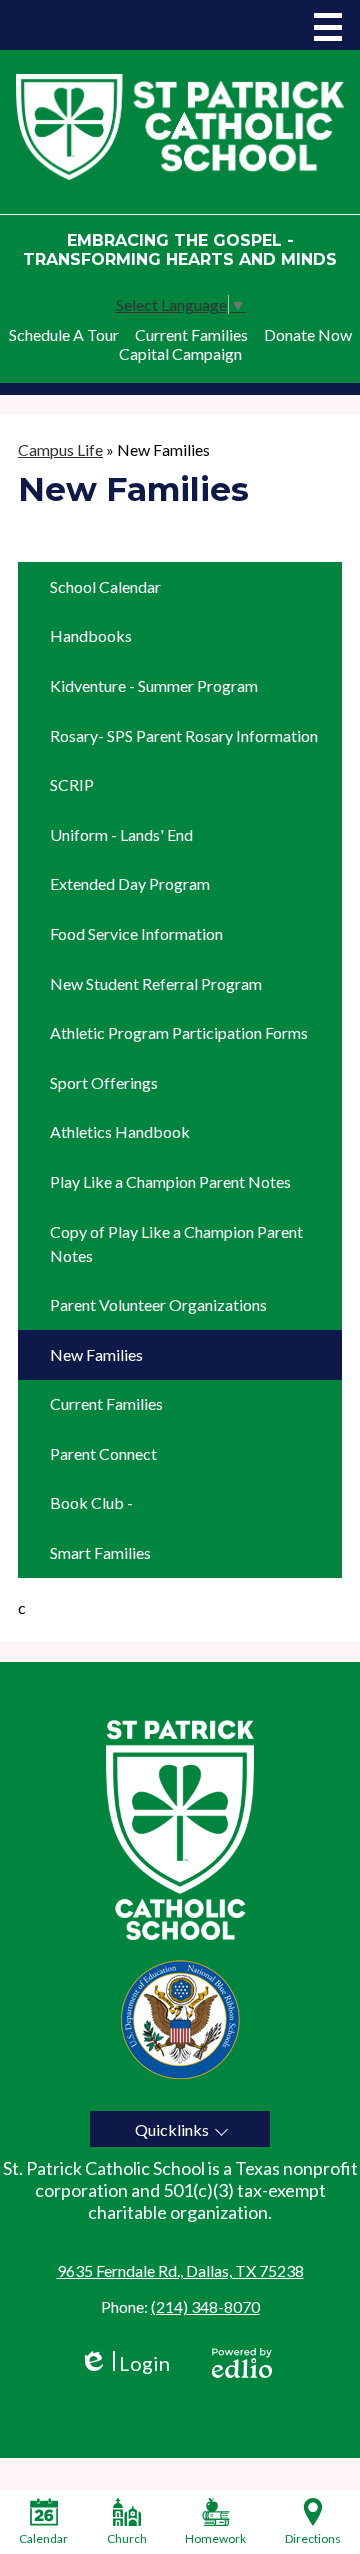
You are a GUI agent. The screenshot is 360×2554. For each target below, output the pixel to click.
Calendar (43, 2538)
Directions (313, 2538)
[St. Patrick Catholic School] (180, 126)
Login (124, 2363)
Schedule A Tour (64, 334)
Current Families (191, 334)
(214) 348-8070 (205, 2306)
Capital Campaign (180, 353)
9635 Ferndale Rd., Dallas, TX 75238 (180, 2270)
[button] (180, 2129)
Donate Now (308, 334)
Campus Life (60, 449)
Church (127, 2538)
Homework (215, 2538)
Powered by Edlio (242, 2363)
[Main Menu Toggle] (328, 27)
